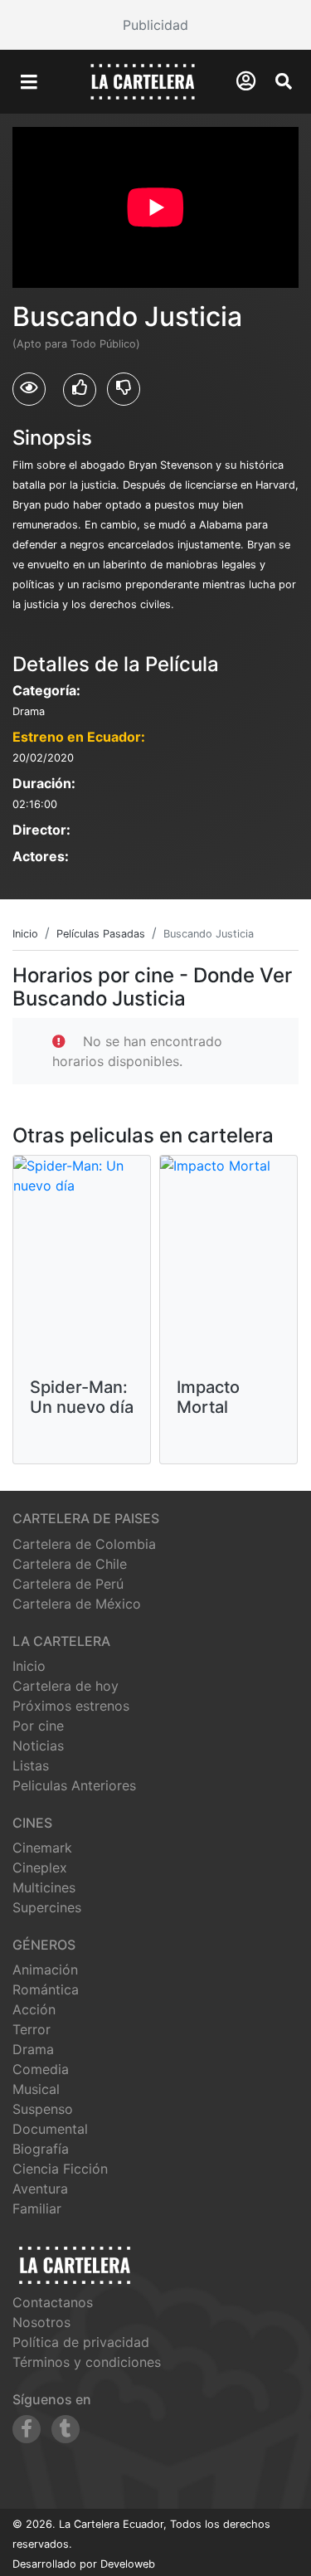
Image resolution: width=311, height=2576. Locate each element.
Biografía (41, 2149)
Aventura (40, 2189)
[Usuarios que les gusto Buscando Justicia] (80, 390)
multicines (44, 1887)
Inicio (29, 1666)
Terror (32, 2029)
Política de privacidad (81, 2342)
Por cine (38, 1726)
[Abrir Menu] (29, 82)
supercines (47, 1907)
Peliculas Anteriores (74, 1785)
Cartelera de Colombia (84, 1544)
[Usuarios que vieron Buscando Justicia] (29, 389)
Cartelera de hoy (66, 1686)
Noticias (38, 1746)
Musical (36, 2089)
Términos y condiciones (87, 2362)
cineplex (40, 1867)
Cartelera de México (77, 1604)
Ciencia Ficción (60, 2169)
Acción (34, 2009)
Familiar (37, 2208)
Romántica (46, 1989)
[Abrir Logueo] (246, 81)
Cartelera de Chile (70, 1564)
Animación (45, 1970)
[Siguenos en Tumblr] (66, 2429)
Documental (50, 2129)
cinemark (42, 1848)
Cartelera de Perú (68, 1584)
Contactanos (53, 2302)
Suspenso (43, 2109)
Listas (31, 1765)
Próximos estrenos (71, 1706)
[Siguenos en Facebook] (27, 2429)
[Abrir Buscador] (284, 81)
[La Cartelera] (143, 80)
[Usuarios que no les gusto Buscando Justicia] (124, 389)
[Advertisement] (155, 25)
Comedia (41, 2069)
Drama (33, 2049)
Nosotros (41, 2322)
